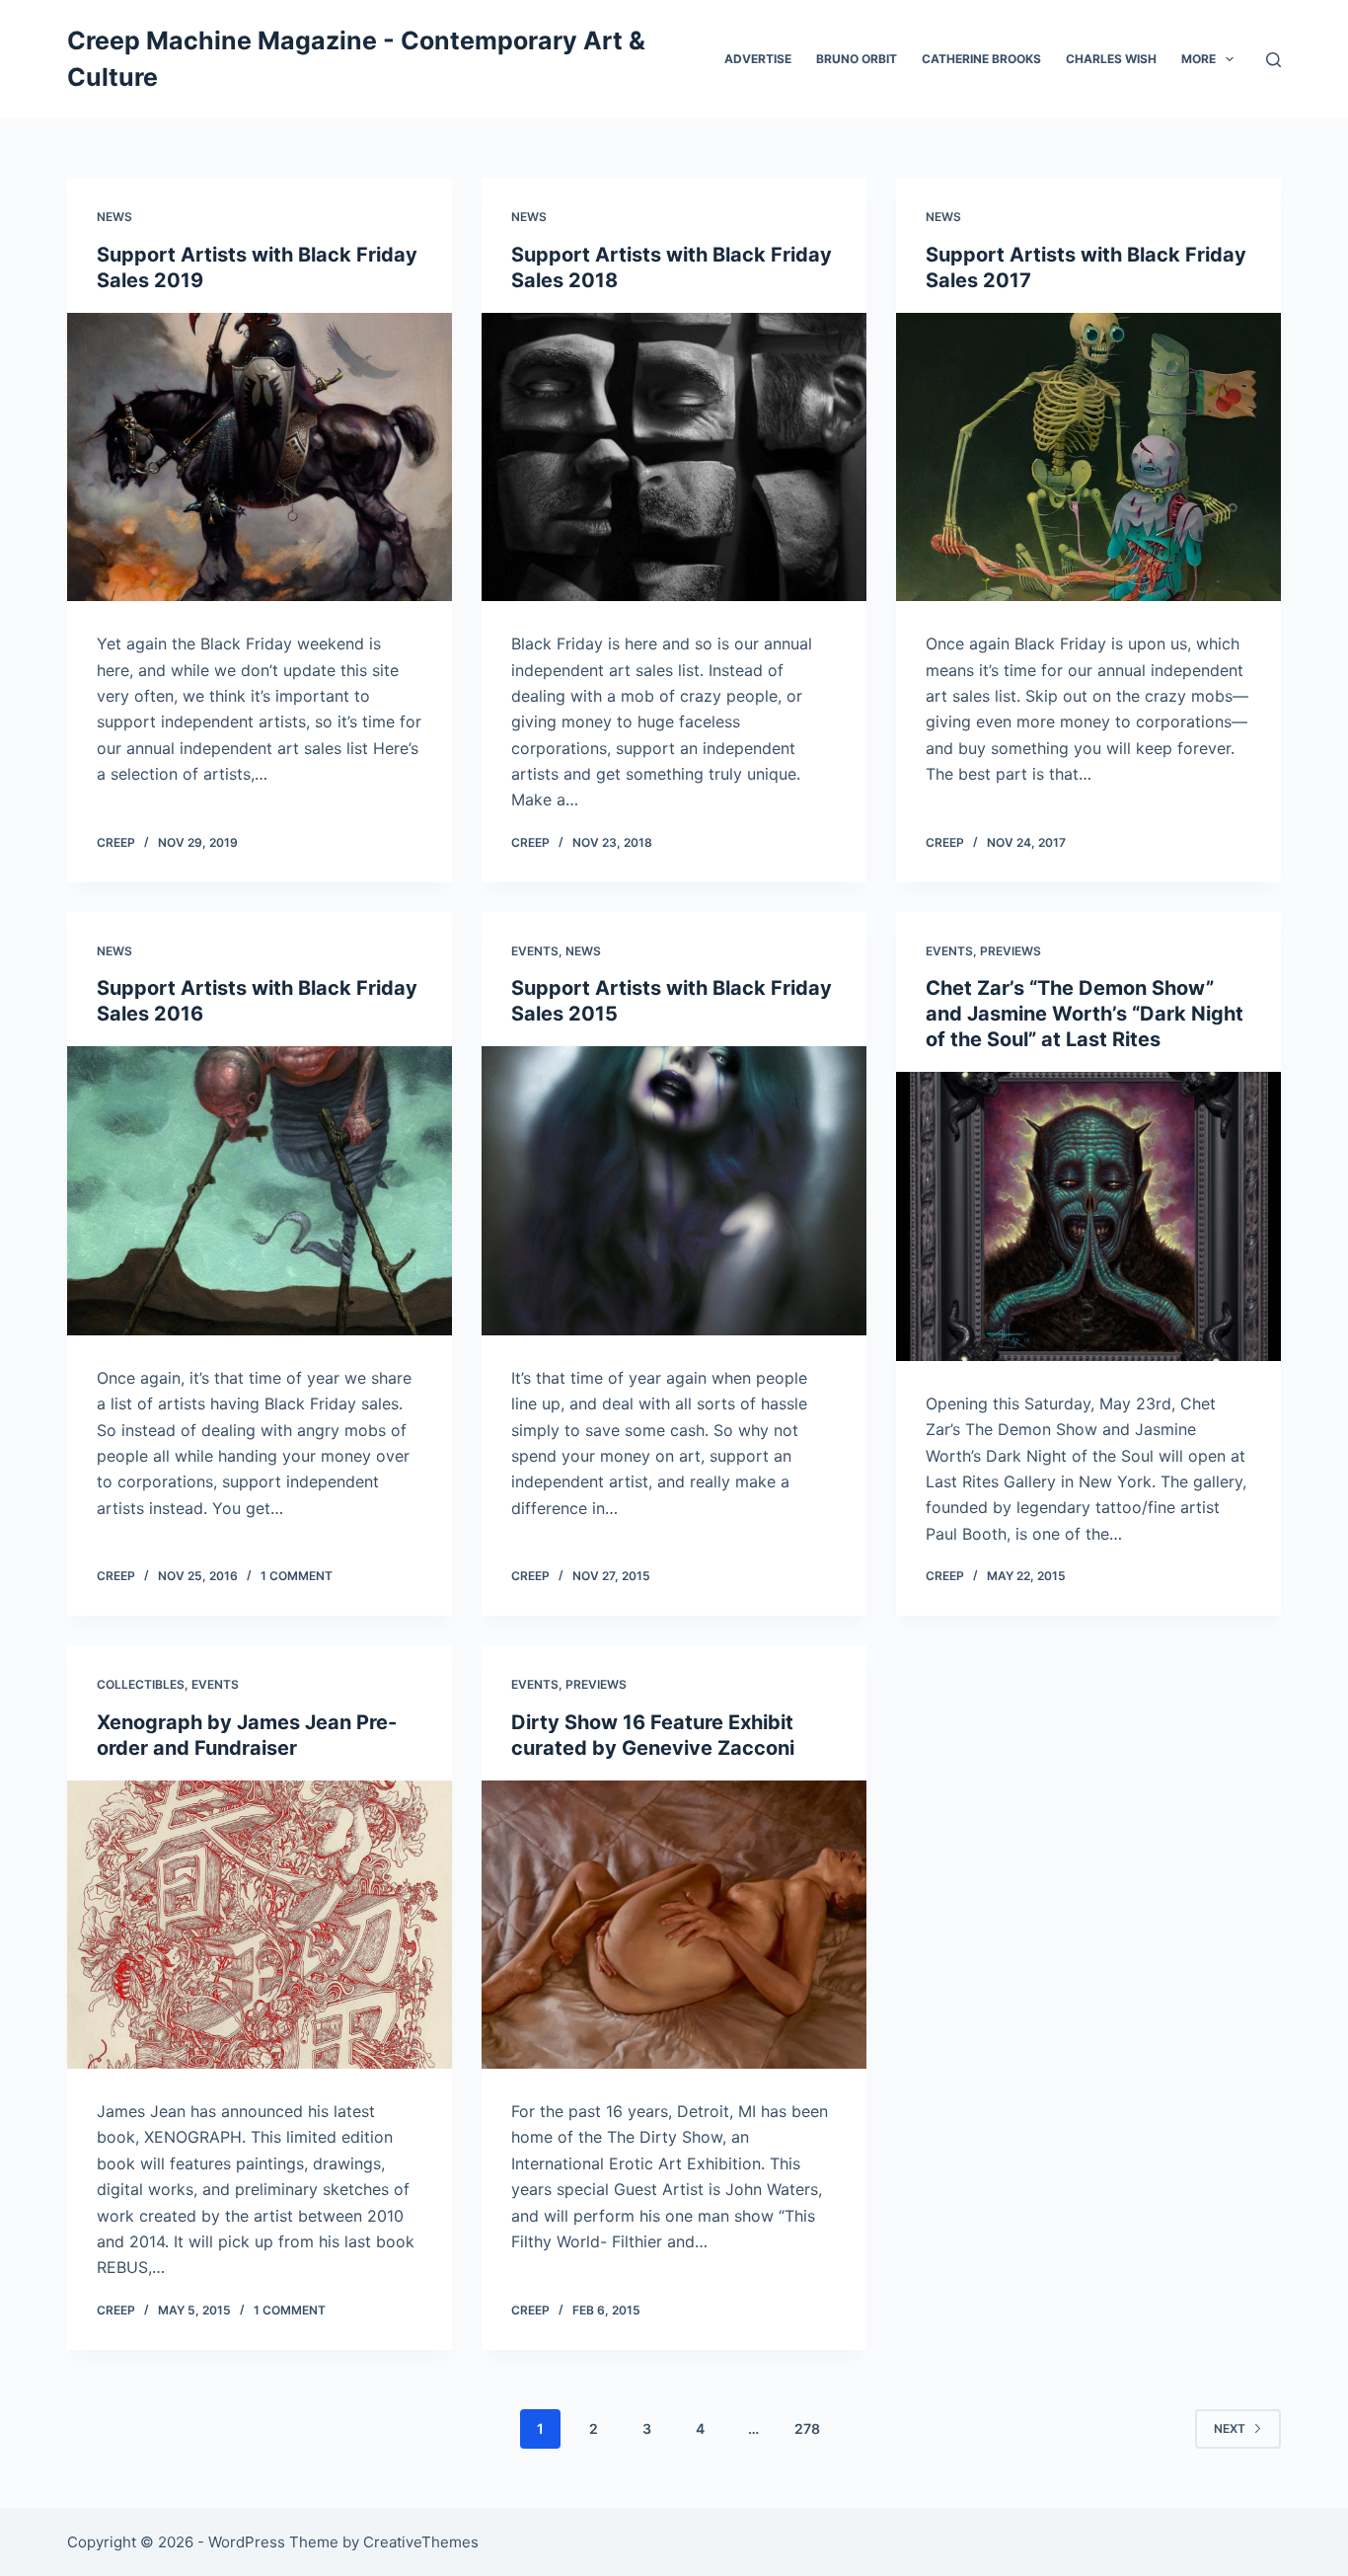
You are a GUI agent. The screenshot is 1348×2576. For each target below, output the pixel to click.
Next (1230, 2428)
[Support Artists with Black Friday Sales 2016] (260, 1190)
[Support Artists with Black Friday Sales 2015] (674, 1190)
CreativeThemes (421, 2542)
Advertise (758, 59)
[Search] (1273, 60)
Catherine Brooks (981, 59)
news (114, 217)
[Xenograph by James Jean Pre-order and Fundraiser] (260, 1925)
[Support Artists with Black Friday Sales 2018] (674, 457)
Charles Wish (1111, 59)
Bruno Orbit (857, 59)
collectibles (141, 1684)
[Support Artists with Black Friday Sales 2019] (260, 457)
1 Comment (297, 1576)
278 (807, 2428)
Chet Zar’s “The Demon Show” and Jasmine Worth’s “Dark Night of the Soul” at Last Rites (1085, 1014)
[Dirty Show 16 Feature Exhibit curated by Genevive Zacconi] (674, 1925)
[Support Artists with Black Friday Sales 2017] (1088, 457)
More (1198, 59)
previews (1011, 951)
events (535, 951)
